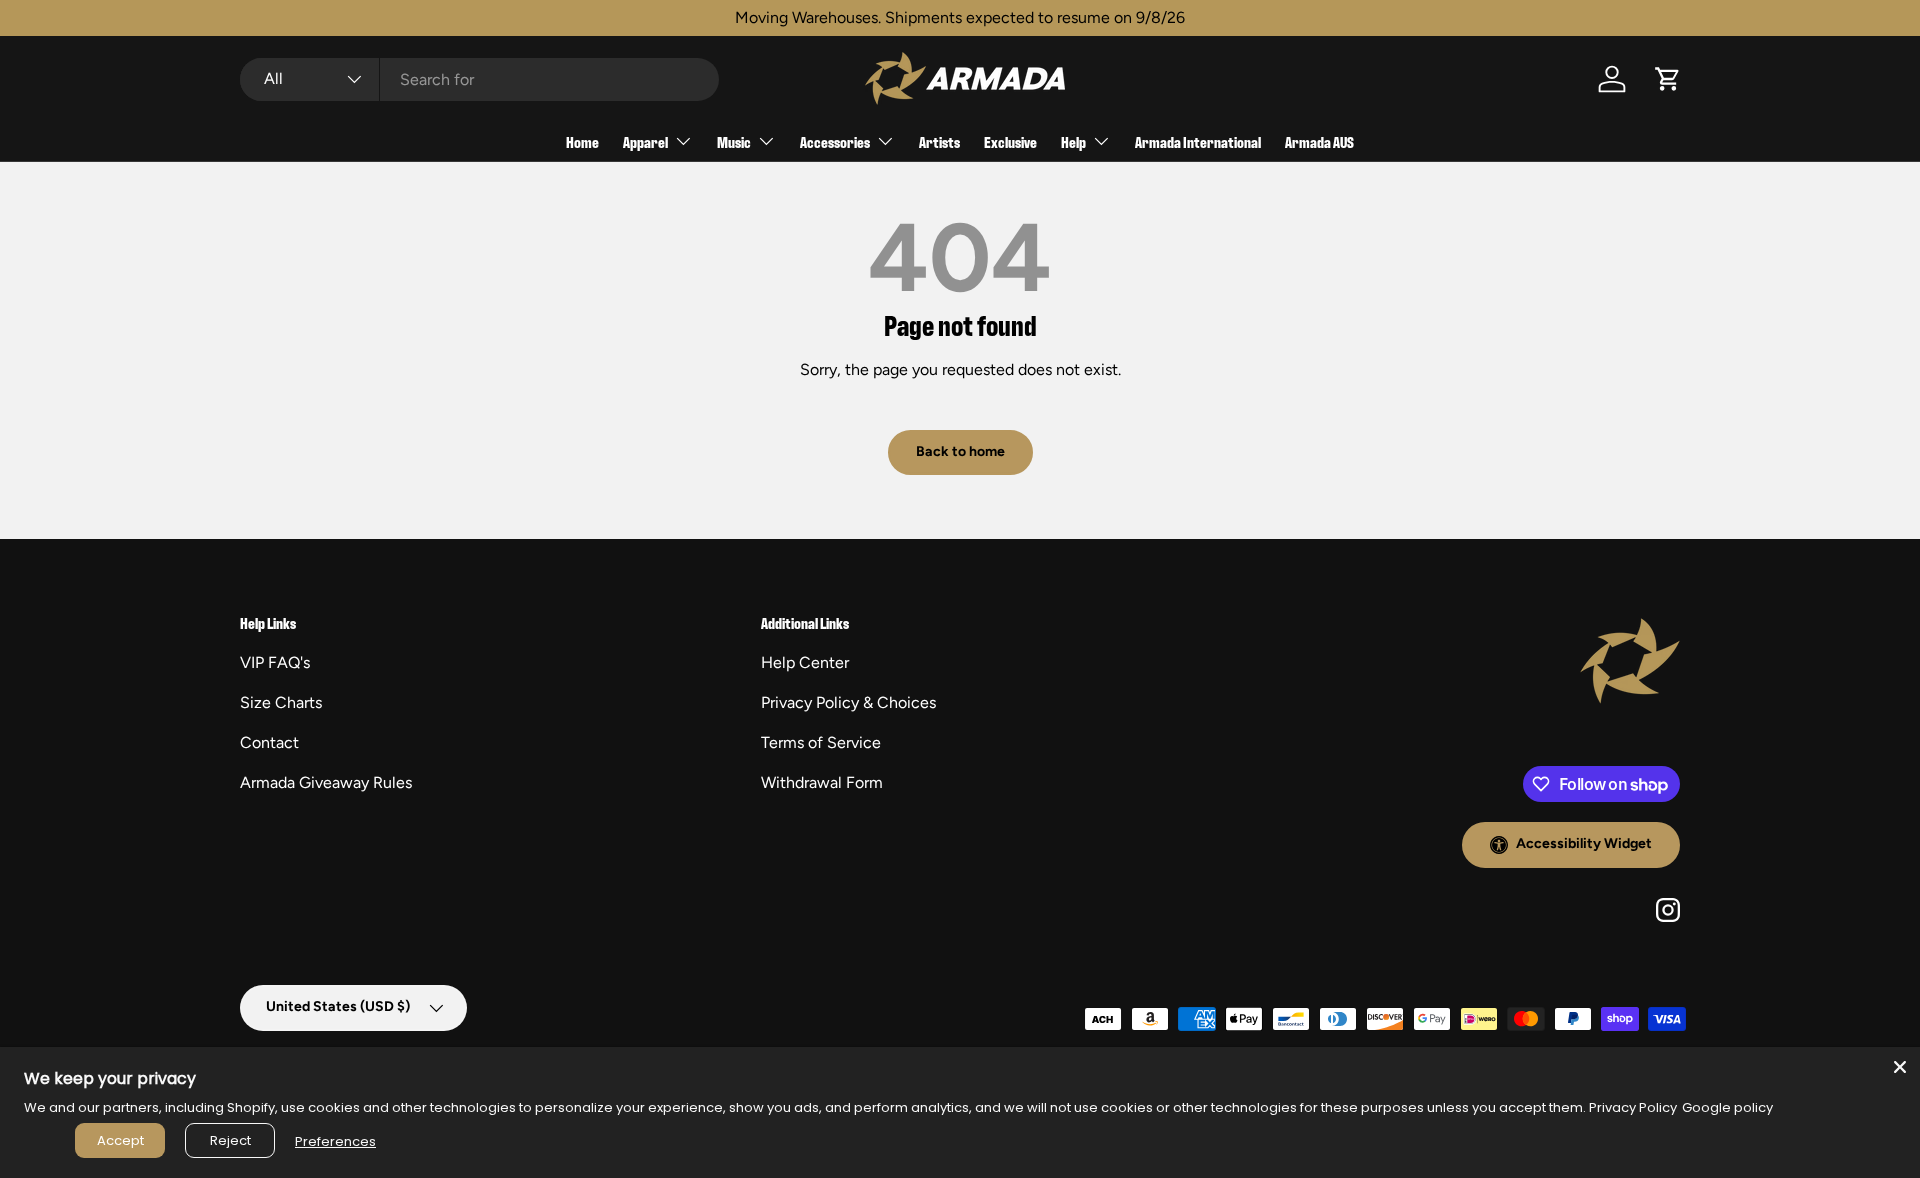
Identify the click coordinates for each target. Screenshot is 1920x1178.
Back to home (960, 451)
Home (582, 141)
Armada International (1198, 141)
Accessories (835, 141)
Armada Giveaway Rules (326, 782)
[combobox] (479, 79)
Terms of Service (821, 742)
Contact (269, 742)
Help (1073, 141)
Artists (939, 141)
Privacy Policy (1633, 1107)
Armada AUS (1319, 141)
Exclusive (1010, 141)
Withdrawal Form (822, 782)
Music (734, 141)
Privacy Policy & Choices (848, 702)
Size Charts (281, 702)
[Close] (1900, 1067)
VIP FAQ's (275, 662)
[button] (1668, 79)
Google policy (1727, 1107)
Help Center (805, 662)
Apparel (645, 141)
